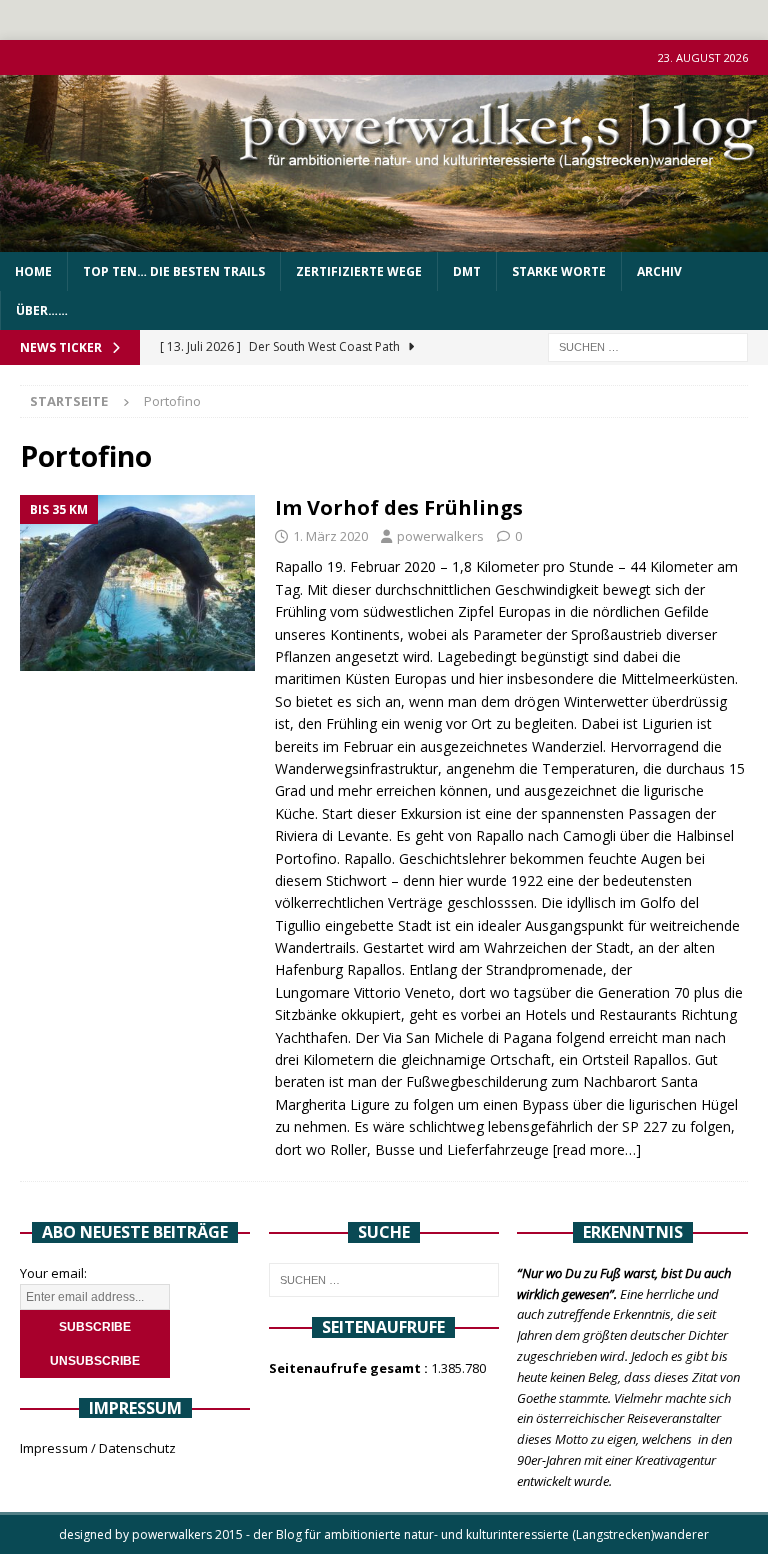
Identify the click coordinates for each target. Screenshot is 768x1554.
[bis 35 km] (137, 583)
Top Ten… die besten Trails (174, 271)
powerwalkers (440, 536)
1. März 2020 (330, 536)
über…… (42, 310)
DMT (467, 271)
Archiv (659, 271)
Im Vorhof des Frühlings (399, 507)
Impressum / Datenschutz (98, 1448)
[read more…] (597, 1149)
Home (33, 271)
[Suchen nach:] (648, 346)
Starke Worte (559, 271)
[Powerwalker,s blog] (384, 240)
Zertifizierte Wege (359, 271)
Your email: (53, 1273)
